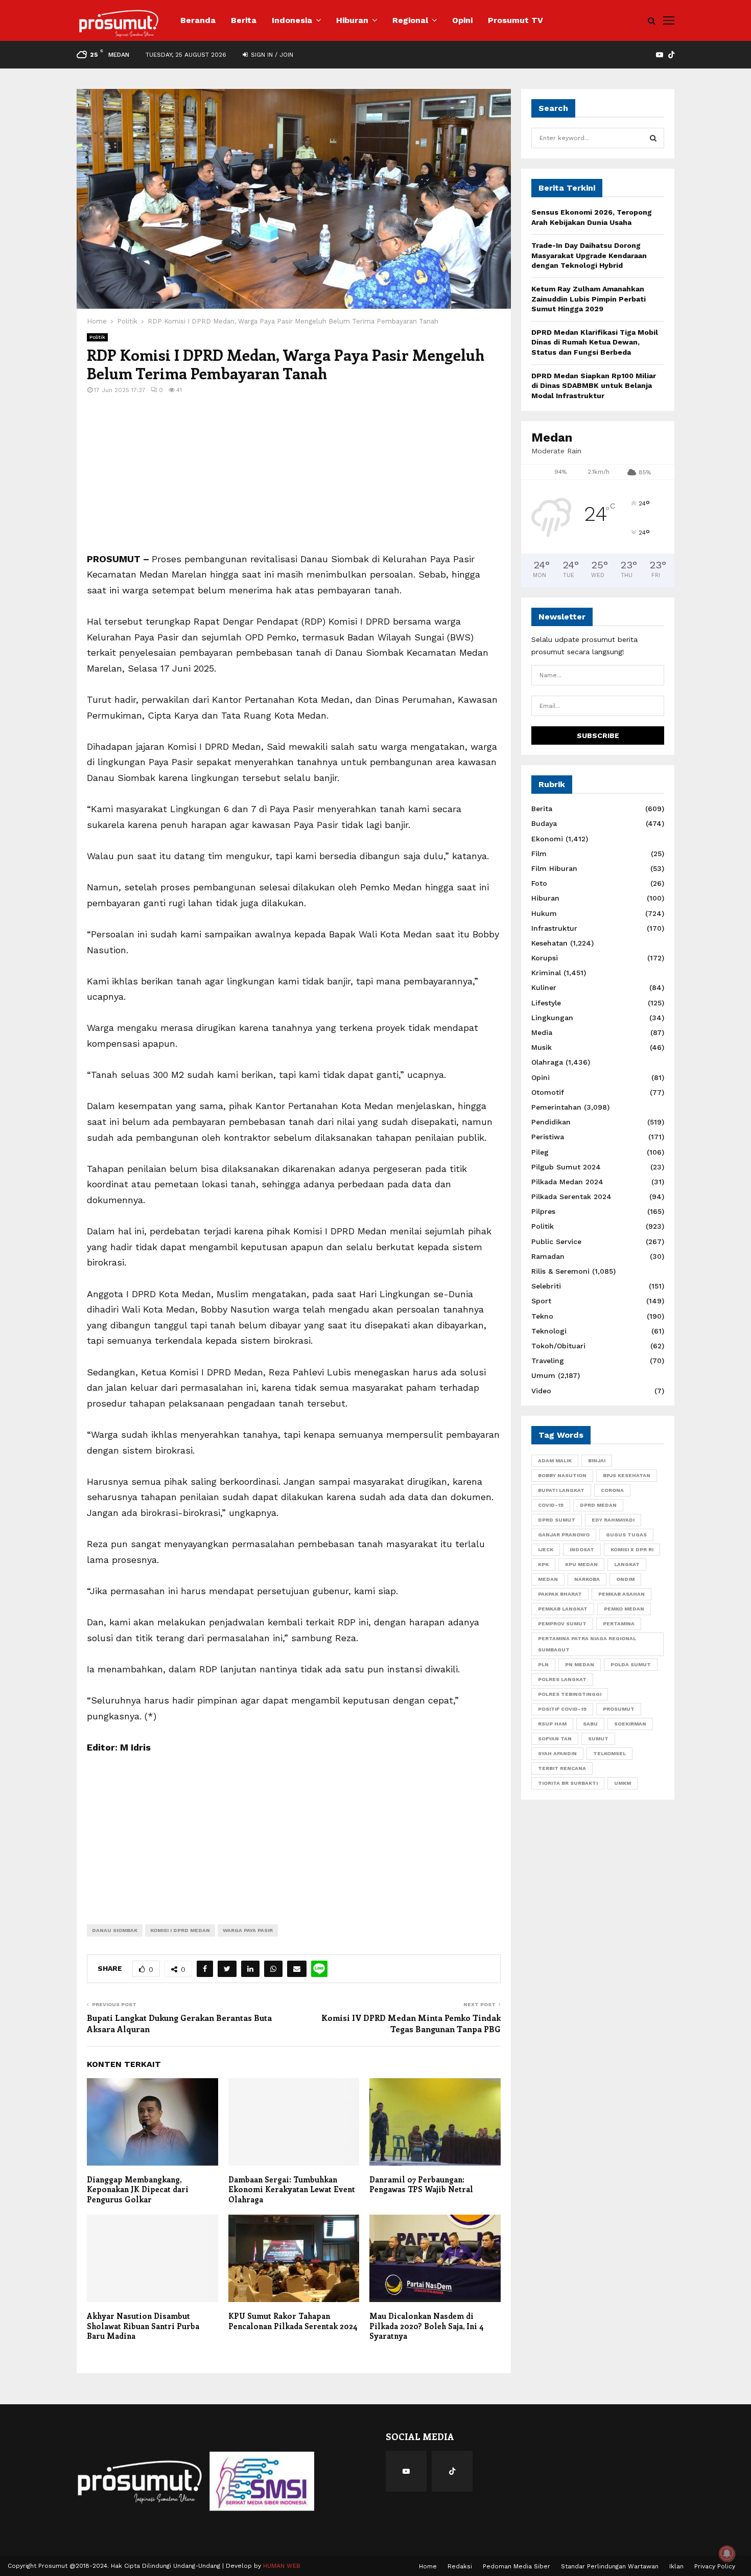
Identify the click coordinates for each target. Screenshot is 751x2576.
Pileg (540, 1152)
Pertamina (619, 1624)
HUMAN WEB (282, 2566)
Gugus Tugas (626, 1535)
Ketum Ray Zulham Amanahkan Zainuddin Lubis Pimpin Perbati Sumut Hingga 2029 (589, 299)
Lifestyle (546, 1003)
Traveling (548, 1361)
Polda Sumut (631, 1664)
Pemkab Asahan (621, 1594)
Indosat (582, 1549)
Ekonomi (547, 839)
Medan (548, 1579)
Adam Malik (555, 1460)
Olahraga (547, 1062)
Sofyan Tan (555, 1739)
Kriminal (546, 973)
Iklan (676, 2566)
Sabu (590, 1724)
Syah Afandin (557, 1753)
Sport (541, 1301)
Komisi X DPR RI (632, 1549)
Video (541, 1391)
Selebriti (546, 1286)
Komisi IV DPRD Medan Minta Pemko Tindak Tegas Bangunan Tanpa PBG (411, 2023)
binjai (597, 1460)
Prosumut (619, 1709)
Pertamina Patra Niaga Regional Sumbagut (587, 1644)
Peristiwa (548, 1137)
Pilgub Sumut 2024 (566, 1167)
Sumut (598, 1739)
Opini (462, 20)
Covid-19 (551, 1505)
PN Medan (580, 1664)
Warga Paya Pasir (248, 1930)
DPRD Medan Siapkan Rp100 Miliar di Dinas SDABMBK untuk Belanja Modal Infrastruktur (594, 386)
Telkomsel (609, 1753)
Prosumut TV (515, 20)
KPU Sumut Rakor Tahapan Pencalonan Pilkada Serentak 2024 (293, 2321)
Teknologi (549, 1331)
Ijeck (546, 1549)
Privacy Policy (715, 2566)
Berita (244, 20)
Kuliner (544, 987)
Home (428, 2566)
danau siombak (115, 1930)
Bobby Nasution (562, 1475)
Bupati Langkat (561, 1490)
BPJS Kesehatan (627, 1475)
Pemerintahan (556, 1107)
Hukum (544, 913)
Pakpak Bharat (560, 1594)
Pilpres (543, 1211)
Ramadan (548, 1256)
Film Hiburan (554, 868)
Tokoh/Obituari (558, 1346)
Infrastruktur (554, 928)
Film (539, 854)
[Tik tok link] (671, 55)
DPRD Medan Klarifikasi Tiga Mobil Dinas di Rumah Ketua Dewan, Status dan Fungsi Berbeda (595, 342)
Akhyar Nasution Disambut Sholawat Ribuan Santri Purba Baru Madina (143, 2326)
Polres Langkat (562, 1679)
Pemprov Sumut (562, 1624)
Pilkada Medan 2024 (567, 1182)
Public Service (556, 1241)
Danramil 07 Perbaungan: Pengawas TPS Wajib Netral (421, 2184)
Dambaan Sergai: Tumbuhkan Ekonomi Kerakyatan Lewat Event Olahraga (292, 2189)
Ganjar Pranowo (564, 1535)
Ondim (625, 1579)
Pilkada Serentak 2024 (571, 1197)
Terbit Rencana (562, 1768)
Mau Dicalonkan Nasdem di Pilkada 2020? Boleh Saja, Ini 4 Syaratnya (427, 2326)
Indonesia (292, 20)
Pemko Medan (624, 1609)
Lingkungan (552, 1018)
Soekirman (630, 1724)
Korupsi (545, 958)
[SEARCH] (653, 138)
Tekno (542, 1316)
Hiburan (352, 20)
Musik (542, 1047)
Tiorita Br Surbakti (568, 1783)
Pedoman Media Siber (517, 2566)
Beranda (198, 20)
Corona (612, 1490)
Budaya (544, 823)
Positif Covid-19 (562, 1709)
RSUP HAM (552, 1724)
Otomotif (548, 1092)
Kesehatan (549, 943)
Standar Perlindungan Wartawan (610, 2566)
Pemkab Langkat (563, 1609)
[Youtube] (406, 2471)
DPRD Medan (598, 1505)
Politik (97, 337)
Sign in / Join (271, 55)
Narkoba (587, 1579)
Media (542, 1032)
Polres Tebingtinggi (570, 1694)
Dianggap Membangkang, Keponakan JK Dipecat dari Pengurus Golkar (138, 2189)
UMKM (623, 1783)
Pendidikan (551, 1122)
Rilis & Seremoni (560, 1271)
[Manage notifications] (727, 2554)
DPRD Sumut (557, 1520)
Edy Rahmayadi (613, 1520)
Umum (543, 1375)
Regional (410, 20)
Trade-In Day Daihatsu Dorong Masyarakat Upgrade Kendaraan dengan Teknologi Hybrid (589, 255)
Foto (539, 883)
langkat (627, 1564)
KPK (543, 1564)
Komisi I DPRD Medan (180, 1930)
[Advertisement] (294, 480)
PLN (543, 1664)
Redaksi (460, 2566)
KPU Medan (581, 1564)
